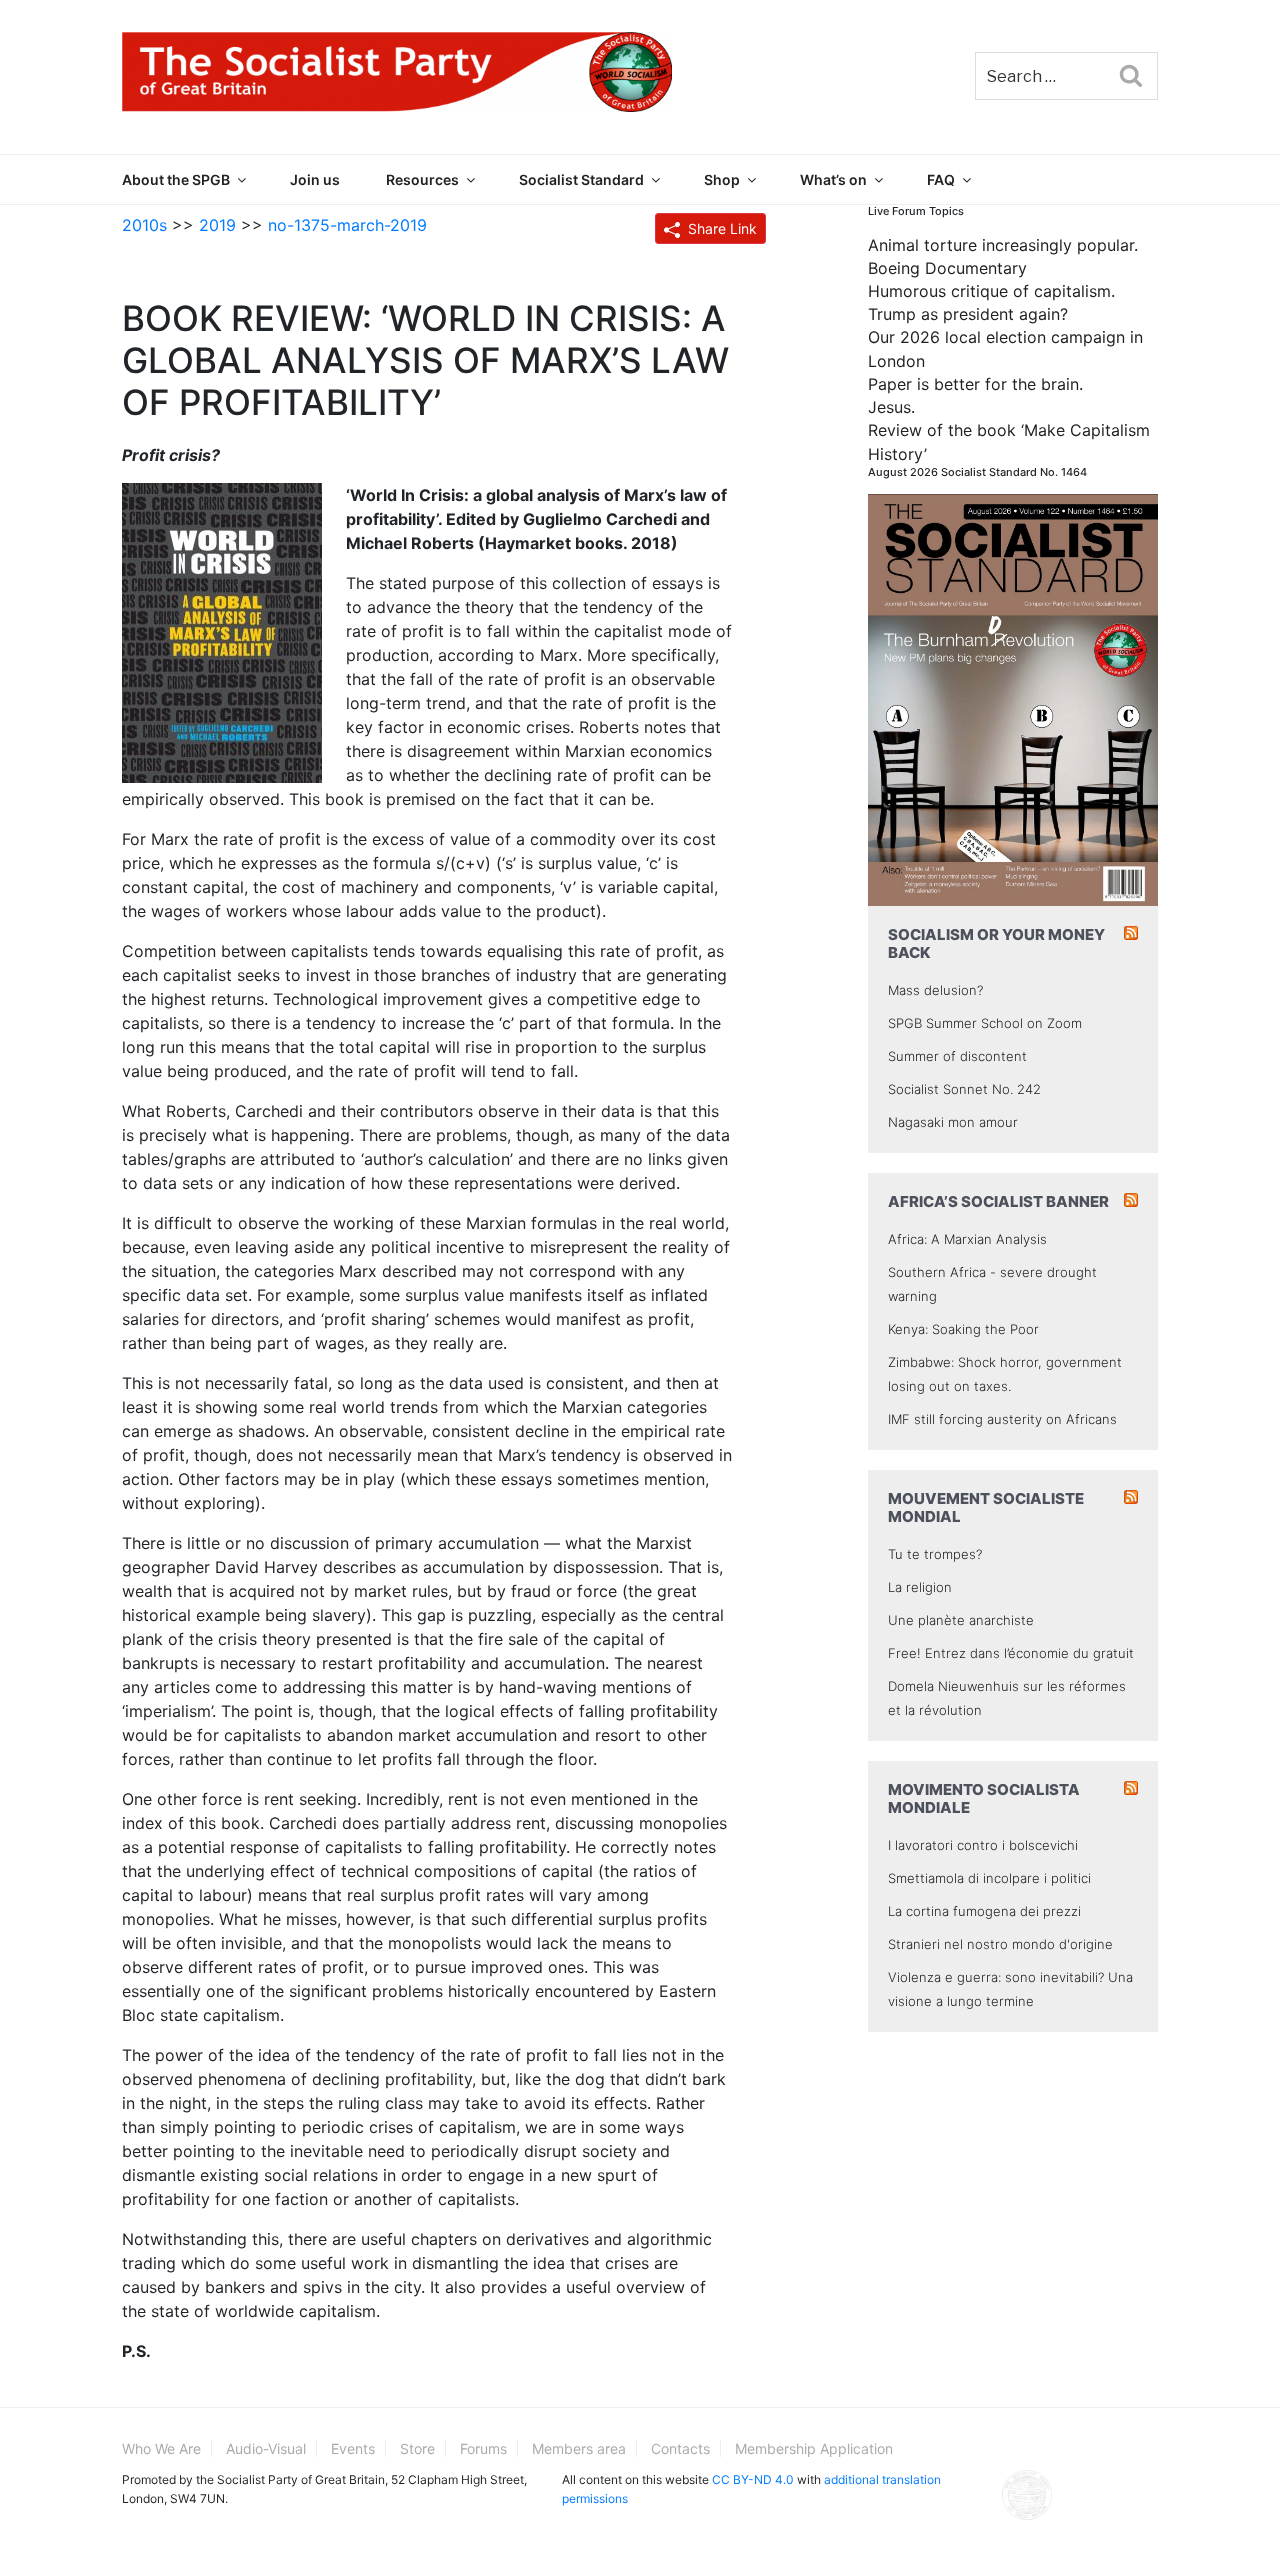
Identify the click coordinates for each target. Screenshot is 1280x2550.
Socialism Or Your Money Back (996, 943)
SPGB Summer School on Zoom (985, 1023)
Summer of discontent (957, 1056)
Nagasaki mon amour (953, 1122)
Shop (722, 179)
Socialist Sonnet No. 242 (964, 1089)
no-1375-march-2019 (347, 225)
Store (417, 2448)
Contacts (680, 2448)
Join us (315, 179)
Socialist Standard (581, 179)
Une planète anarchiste (961, 1620)
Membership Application (814, 2448)
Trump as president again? (968, 314)
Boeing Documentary (947, 268)
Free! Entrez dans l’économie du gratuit (1011, 1653)
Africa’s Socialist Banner (998, 1201)
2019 (217, 225)
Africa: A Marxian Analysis (967, 1239)
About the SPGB (176, 179)
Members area (579, 2448)
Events (353, 2448)
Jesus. (891, 407)
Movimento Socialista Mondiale (984, 1798)
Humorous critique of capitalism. (991, 291)
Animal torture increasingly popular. (1003, 245)
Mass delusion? (935, 990)
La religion (920, 1587)
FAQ (941, 179)
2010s (144, 225)
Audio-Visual (266, 2448)
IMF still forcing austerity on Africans (1002, 1419)
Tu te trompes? (935, 1554)
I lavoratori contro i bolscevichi (983, 1845)
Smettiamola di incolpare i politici (989, 1878)
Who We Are (161, 2448)
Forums (483, 2448)
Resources (422, 179)
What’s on (833, 179)
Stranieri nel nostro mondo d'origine (1000, 1944)
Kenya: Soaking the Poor (963, 1329)
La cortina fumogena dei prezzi (984, 1911)
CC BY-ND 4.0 (753, 2479)
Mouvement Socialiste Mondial (986, 1507)
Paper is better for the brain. (975, 384)
